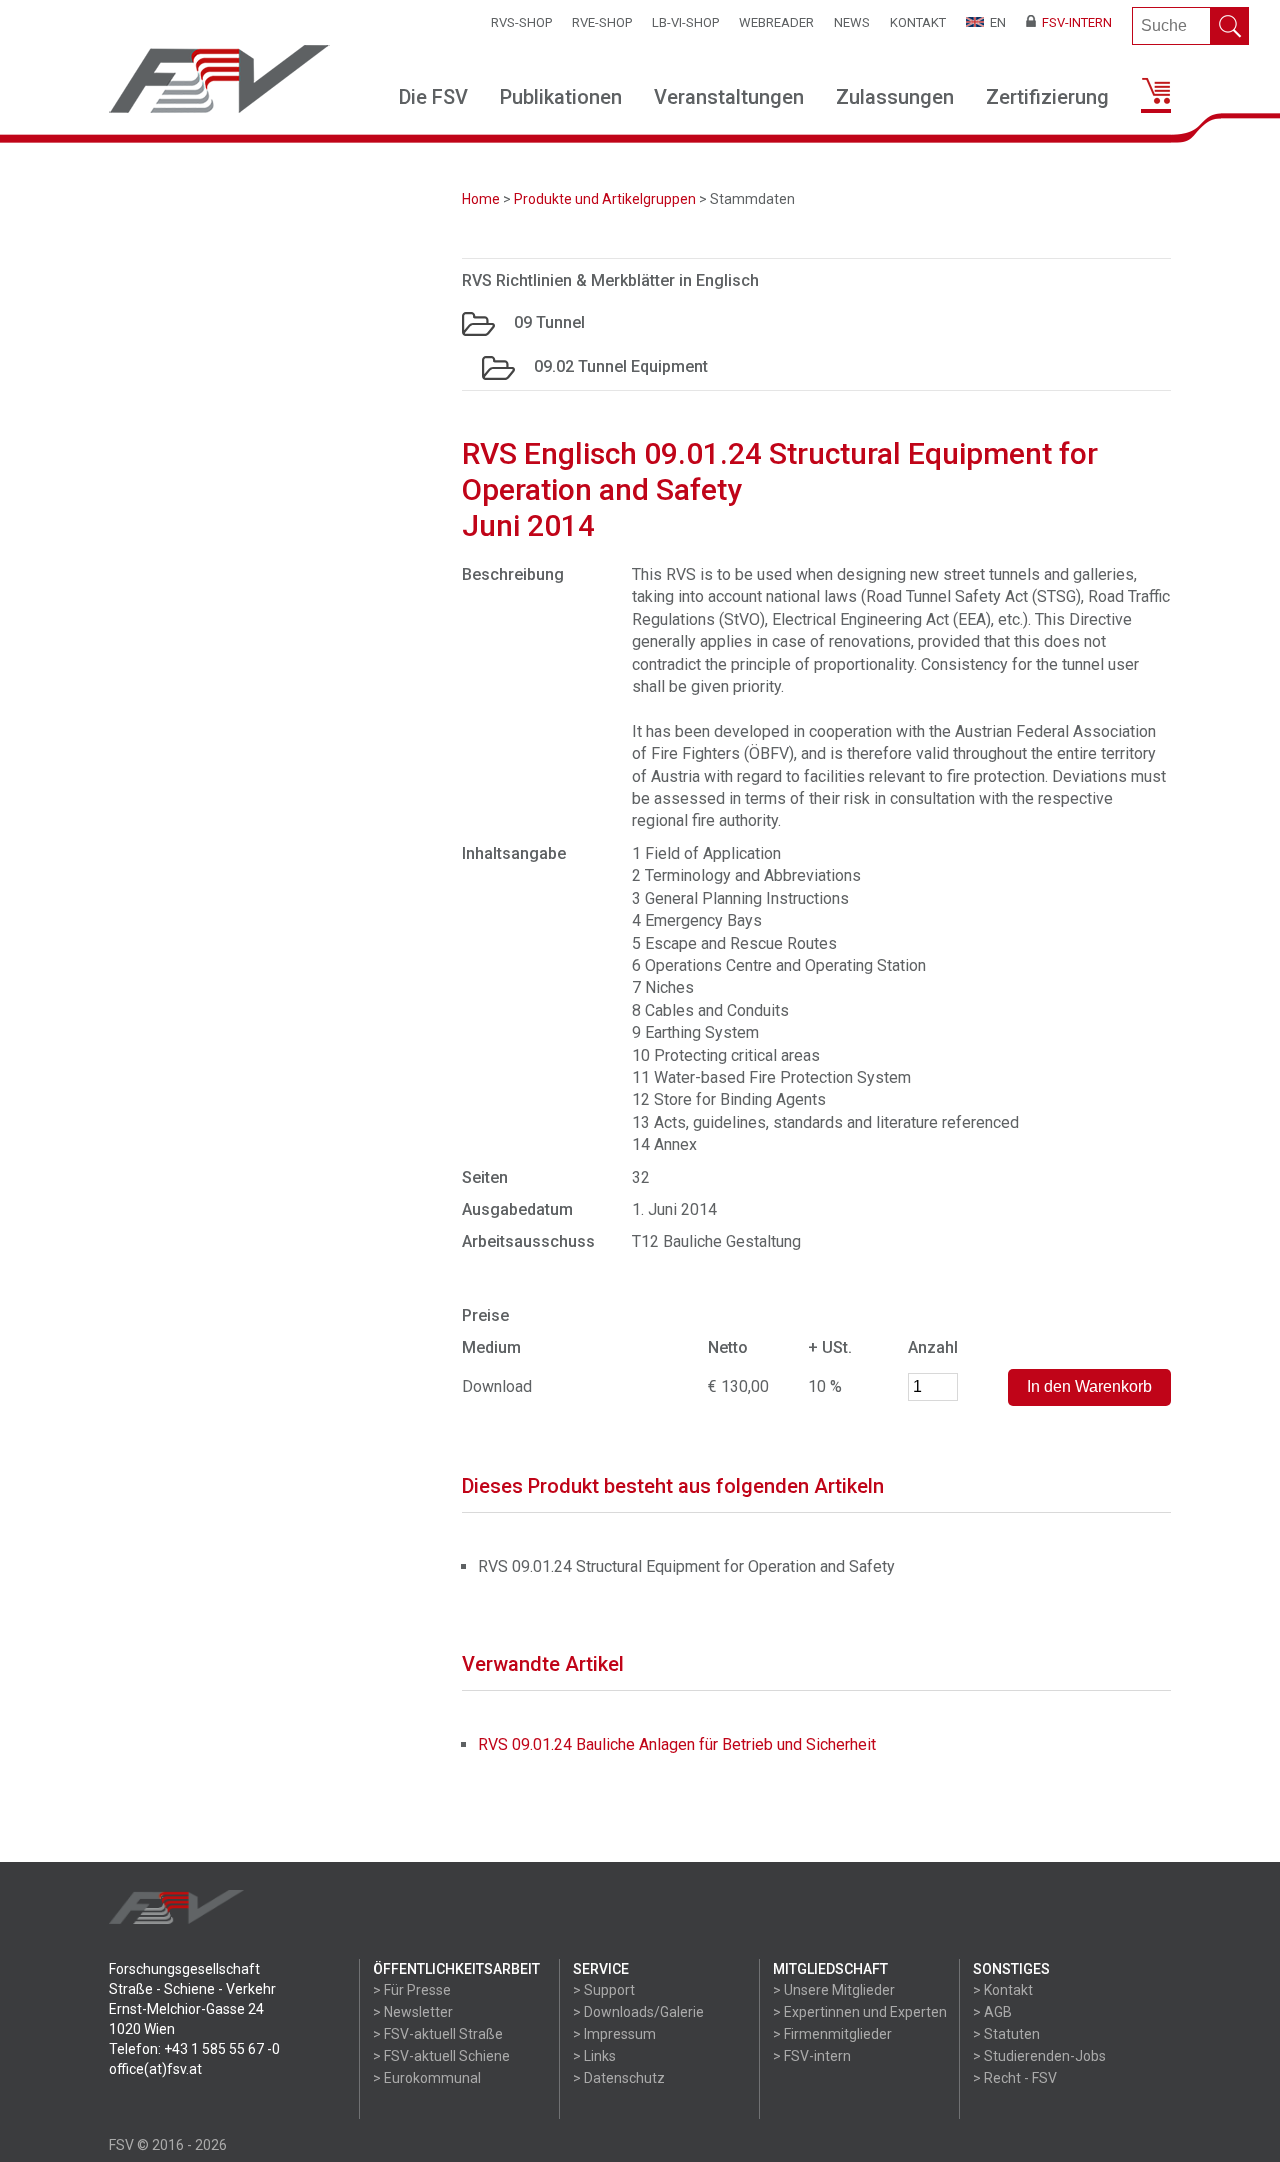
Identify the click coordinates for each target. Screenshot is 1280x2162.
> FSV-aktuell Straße (438, 2034)
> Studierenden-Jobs (1039, 2056)
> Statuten (1006, 2034)
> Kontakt (1003, 1990)
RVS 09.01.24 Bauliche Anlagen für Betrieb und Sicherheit (677, 1744)
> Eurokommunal (427, 2078)
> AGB (992, 2012)
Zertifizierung (1047, 97)
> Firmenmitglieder (832, 2034)
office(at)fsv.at (155, 2069)
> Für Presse (412, 1990)
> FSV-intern (812, 2056)
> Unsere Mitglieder (834, 1990)
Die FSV (433, 97)
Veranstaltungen (729, 97)
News (852, 22)
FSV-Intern (1074, 22)
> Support (604, 1990)
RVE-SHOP (602, 22)
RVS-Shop (521, 22)
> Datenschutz (619, 2078)
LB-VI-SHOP (685, 22)
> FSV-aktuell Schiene (441, 2056)
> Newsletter (413, 2012)
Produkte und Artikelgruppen (605, 199)
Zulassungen (895, 97)
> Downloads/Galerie (638, 2012)
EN (995, 22)
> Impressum (614, 2034)
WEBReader (776, 22)
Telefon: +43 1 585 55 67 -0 (194, 2049)
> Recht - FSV (1015, 2078)
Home (481, 199)
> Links (594, 2056)
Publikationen (561, 97)
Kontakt (918, 22)
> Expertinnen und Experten (860, 2012)
